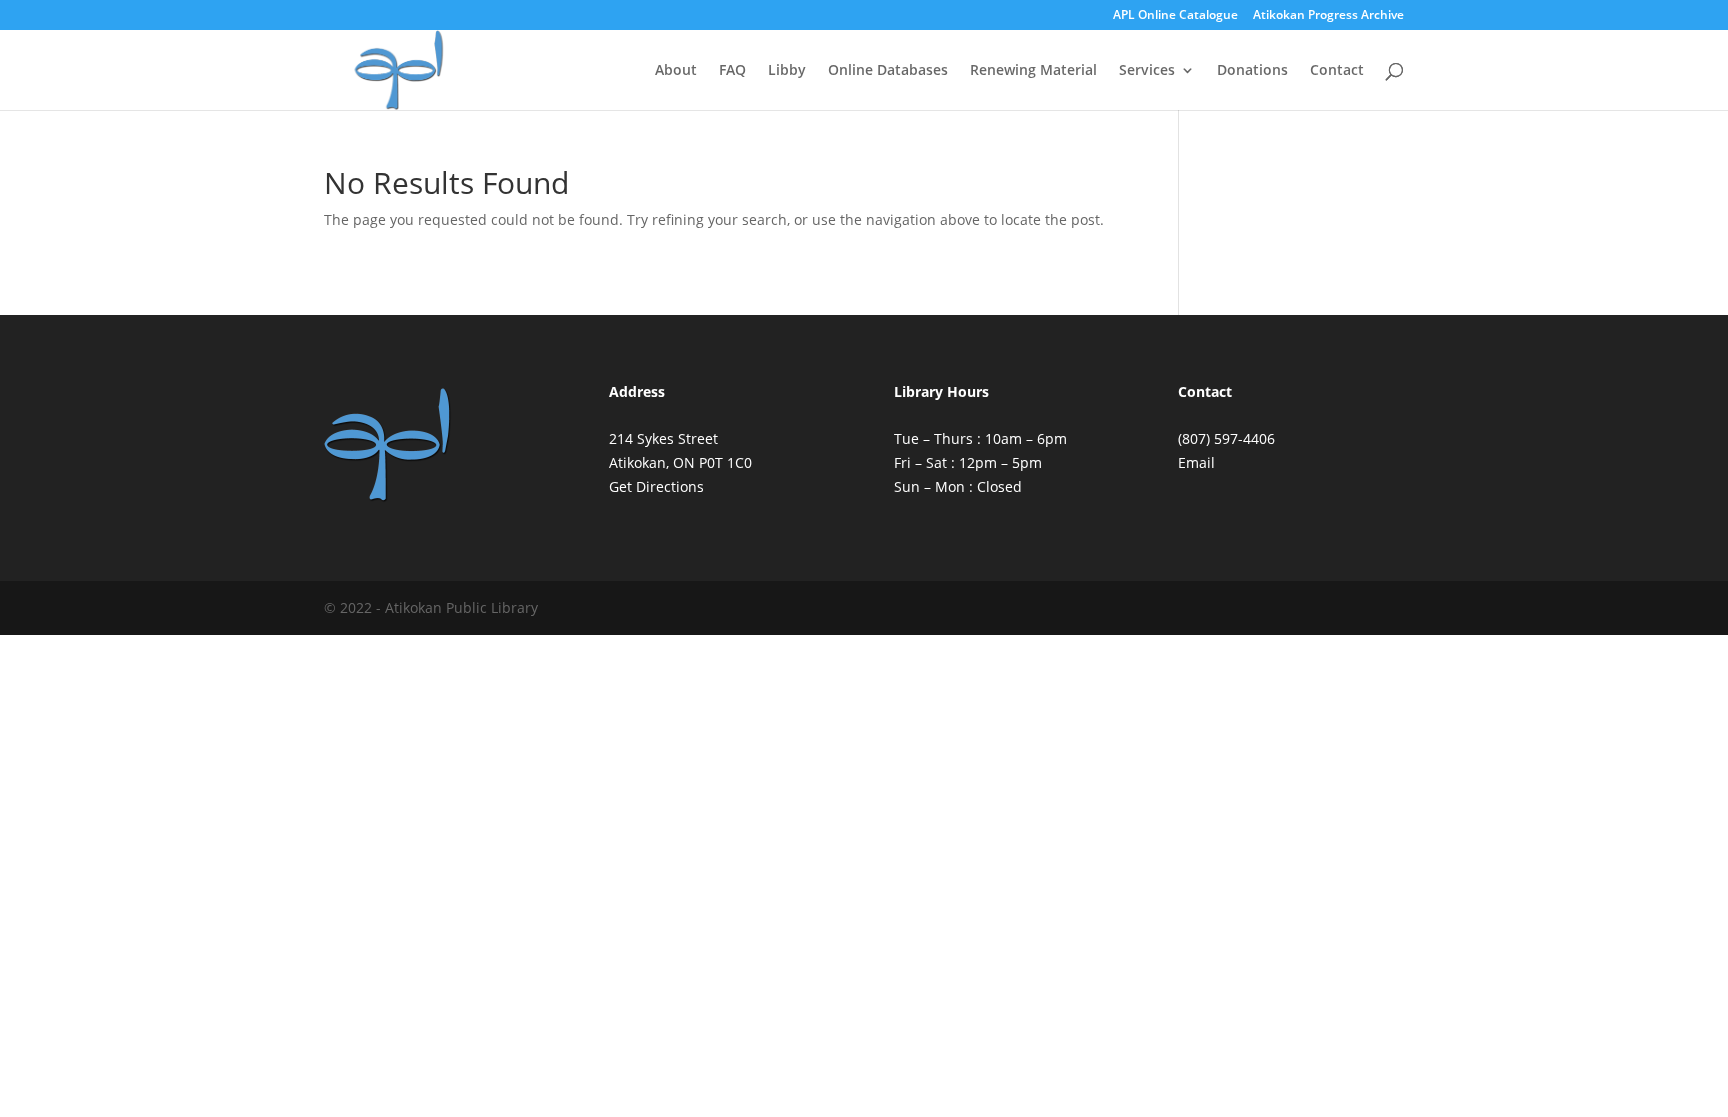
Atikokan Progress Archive (1328, 16)
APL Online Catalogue (1175, 16)
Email (1196, 462)
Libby (787, 71)
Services (1147, 71)
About (676, 71)
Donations (1252, 71)
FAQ (732, 71)
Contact (1337, 71)
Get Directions (656, 486)
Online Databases (888, 71)
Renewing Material (1033, 71)
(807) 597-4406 (1226, 438)
